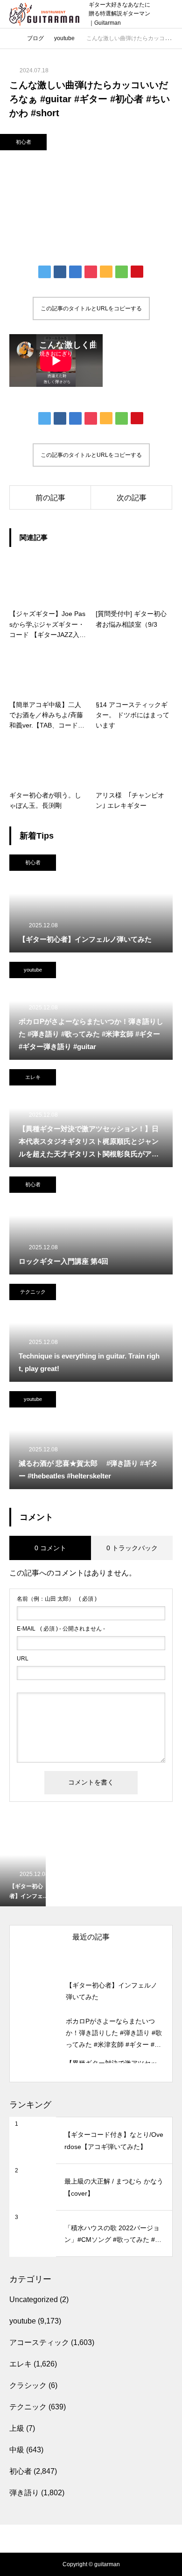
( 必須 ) (57, 1599)
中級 (17, 2450)
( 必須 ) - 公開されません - (61, 1629)
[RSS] (91, 2529)
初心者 (24, 142)
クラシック (28, 2385)
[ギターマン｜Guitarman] (44, 14)
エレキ (33, 1077)
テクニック (33, 1292)
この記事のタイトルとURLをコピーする (91, 308)
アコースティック (39, 2342)
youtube (33, 970)
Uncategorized (34, 2299)
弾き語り (24, 2493)
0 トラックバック (132, 1548)
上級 (17, 2428)
